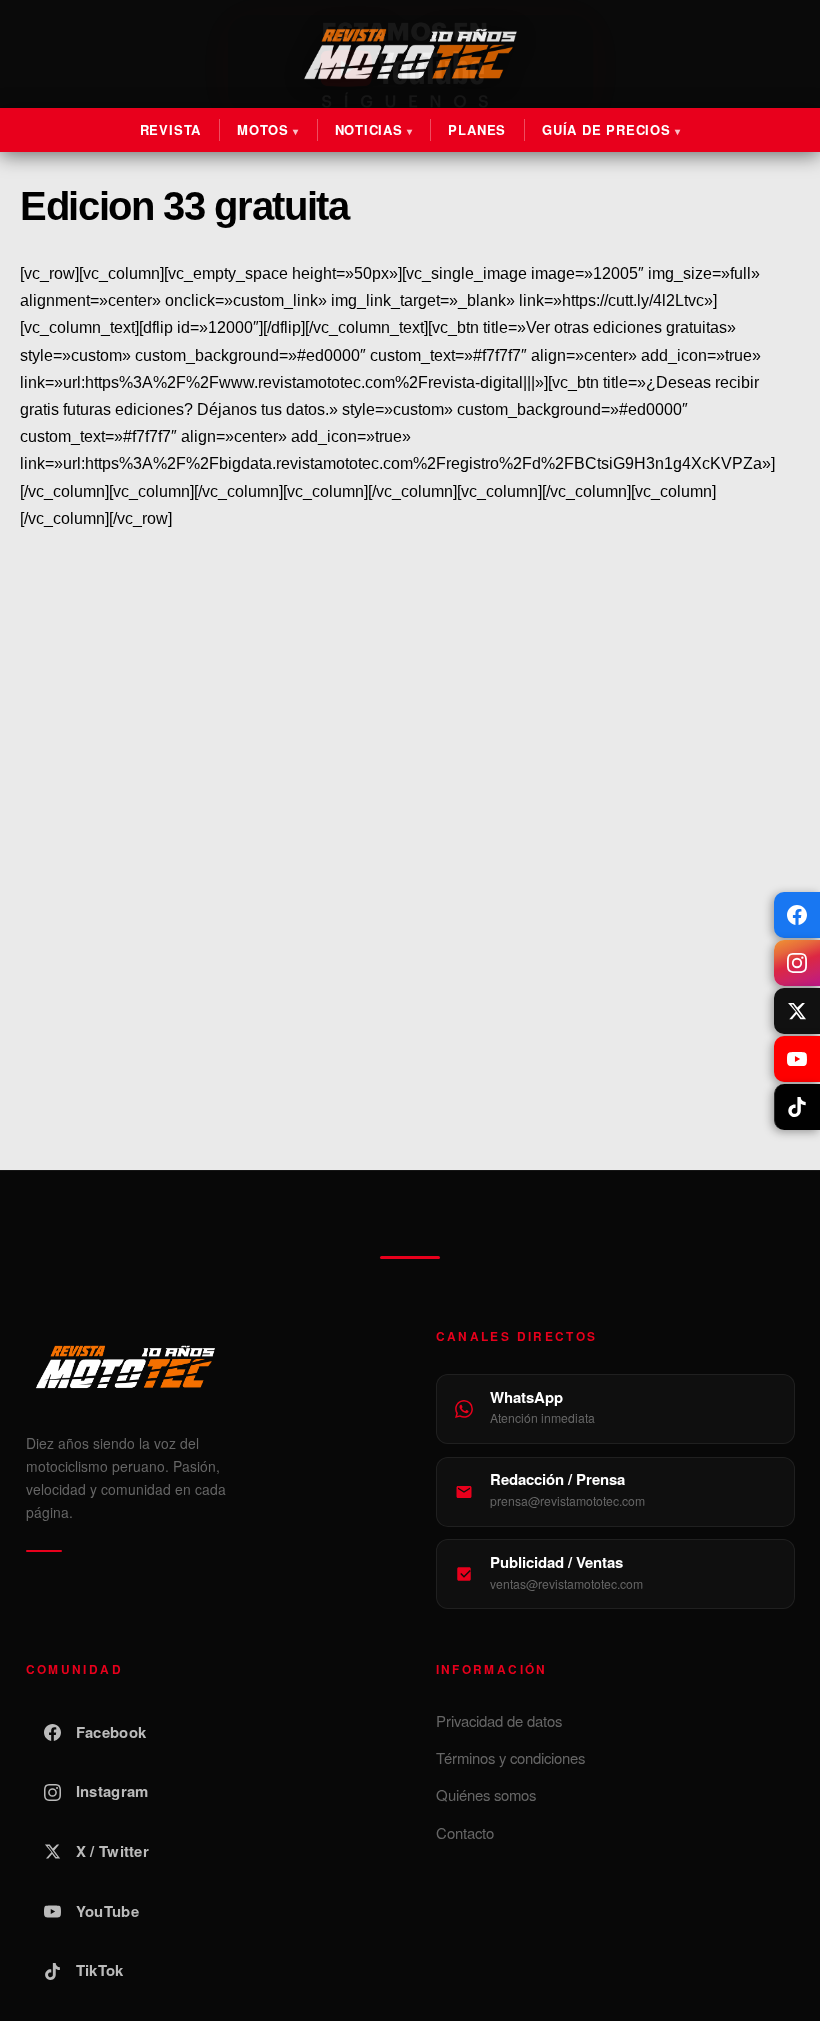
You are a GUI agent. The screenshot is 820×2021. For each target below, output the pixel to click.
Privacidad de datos (499, 1720)
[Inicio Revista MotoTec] (205, 1367)
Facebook (111, 1732)
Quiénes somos (486, 1794)
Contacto (465, 1832)
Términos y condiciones (510, 1757)
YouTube (107, 1911)
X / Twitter (112, 1851)
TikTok (100, 1970)
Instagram (112, 1791)
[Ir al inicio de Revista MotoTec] (410, 54)
